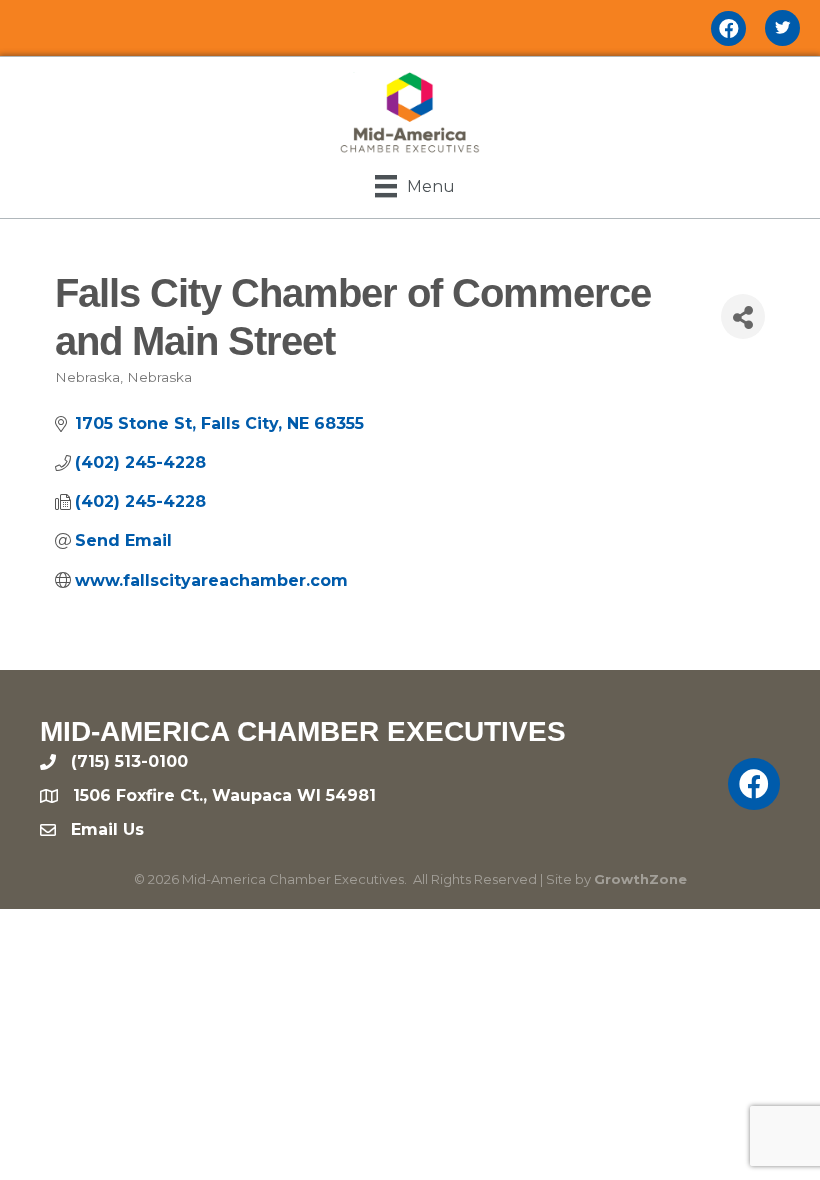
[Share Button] (743, 316)
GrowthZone (640, 879)
